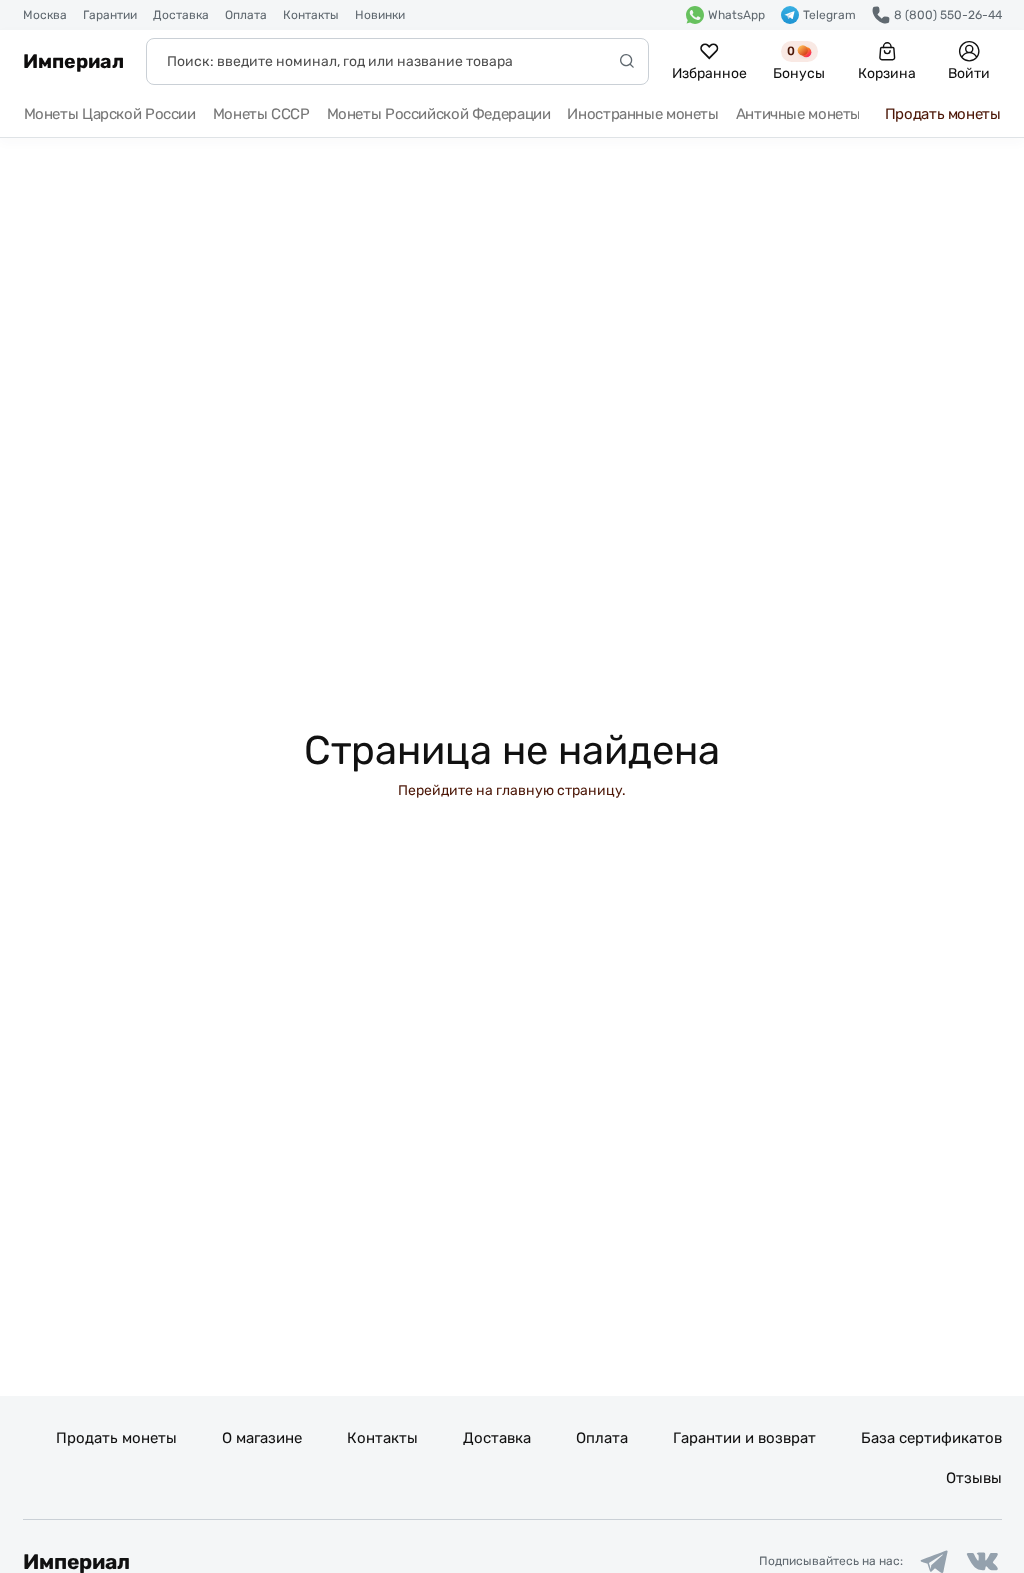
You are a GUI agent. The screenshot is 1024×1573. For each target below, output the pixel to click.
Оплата (246, 15)
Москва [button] (45, 15)
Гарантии (110, 15)
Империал (73, 61)
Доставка (181, 15)
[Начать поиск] (627, 61)
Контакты (311, 15)
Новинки (380, 15)
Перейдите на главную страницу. (512, 790)
